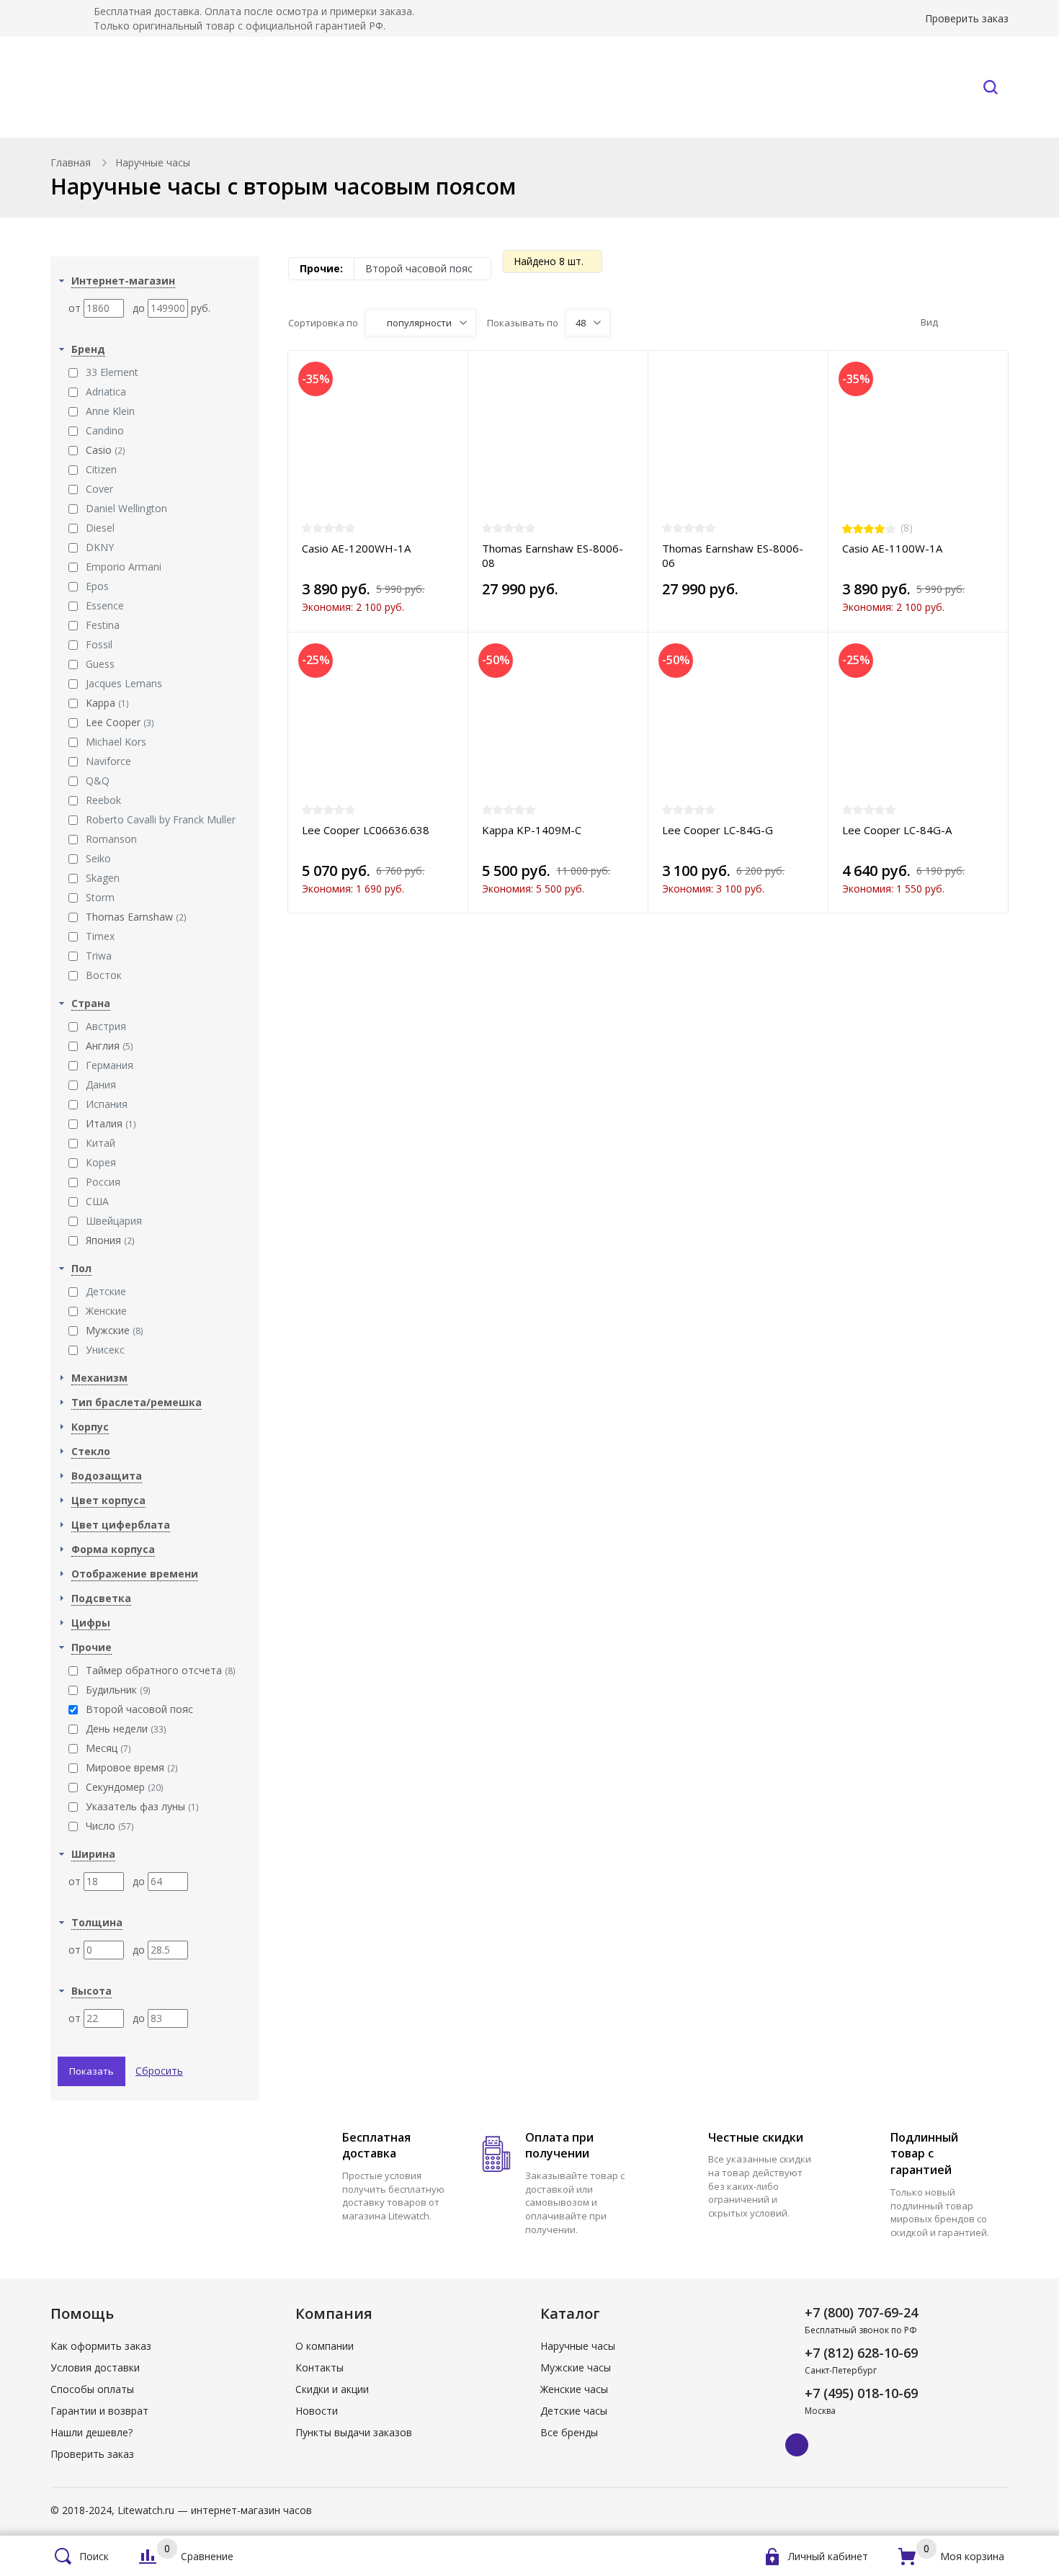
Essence (105, 605)
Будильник (118, 1690)
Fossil (99, 644)
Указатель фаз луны (142, 1806)
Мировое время (132, 1767)
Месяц (108, 1748)
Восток (104, 975)
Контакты (903, 87)
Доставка (617, 87)
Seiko (98, 858)
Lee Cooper (120, 722)
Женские (106, 1311)
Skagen (103, 878)
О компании (325, 2346)
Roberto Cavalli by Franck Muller (161, 819)
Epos (97, 586)
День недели (126, 1728)
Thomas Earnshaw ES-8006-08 (553, 555)
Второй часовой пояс (139, 1709)
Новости (317, 2411)
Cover (99, 489)
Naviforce (108, 761)
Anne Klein (110, 411)
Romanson (111, 839)
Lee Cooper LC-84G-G (718, 830)
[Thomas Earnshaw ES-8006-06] (738, 443)
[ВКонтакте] (797, 2445)
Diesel (100, 528)
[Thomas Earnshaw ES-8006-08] (558, 443)
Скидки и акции (332, 2389)
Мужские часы (576, 2367)
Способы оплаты (92, 2389)
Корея (101, 1162)
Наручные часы (182, 87)
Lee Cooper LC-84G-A (897, 830)
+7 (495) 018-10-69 (861, 2393)
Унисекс (105, 1350)
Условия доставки (95, 2367)
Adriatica (106, 392)
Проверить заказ (967, 18)
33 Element (112, 372)
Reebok (103, 800)
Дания (101, 1084)
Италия (111, 1123)
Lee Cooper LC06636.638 (366, 830)
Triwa (99, 956)
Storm (100, 897)
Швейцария (114, 1221)
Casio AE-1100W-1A (892, 548)
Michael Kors (116, 742)
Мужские (115, 1330)
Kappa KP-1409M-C (532, 830)
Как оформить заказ (101, 2346)
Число (110, 1826)
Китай (100, 1143)
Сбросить (159, 2071)
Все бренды (352, 87)
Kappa (107, 703)
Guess (100, 664)
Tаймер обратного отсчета (161, 1670)
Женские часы (574, 2389)
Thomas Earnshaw (136, 917)
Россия (103, 1182)
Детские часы (574, 2411)
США (97, 1201)
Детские (106, 1291)
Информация (752, 87)
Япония (110, 1240)
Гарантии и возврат (99, 2411)
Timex (100, 936)
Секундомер (125, 1787)
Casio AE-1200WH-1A (356, 548)
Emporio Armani (124, 567)
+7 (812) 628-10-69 (861, 2353)
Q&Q (98, 781)
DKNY (100, 547)
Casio (106, 450)
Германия (110, 1065)
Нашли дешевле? (91, 2432)
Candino (105, 430)
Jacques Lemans (124, 683)
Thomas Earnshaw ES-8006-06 (733, 555)
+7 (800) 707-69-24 (861, 2312)
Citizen (101, 469)
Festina (103, 625)
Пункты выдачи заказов (354, 2432)
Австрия (106, 1026)
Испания (107, 1104)
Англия (110, 1046)
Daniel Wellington (126, 508)
